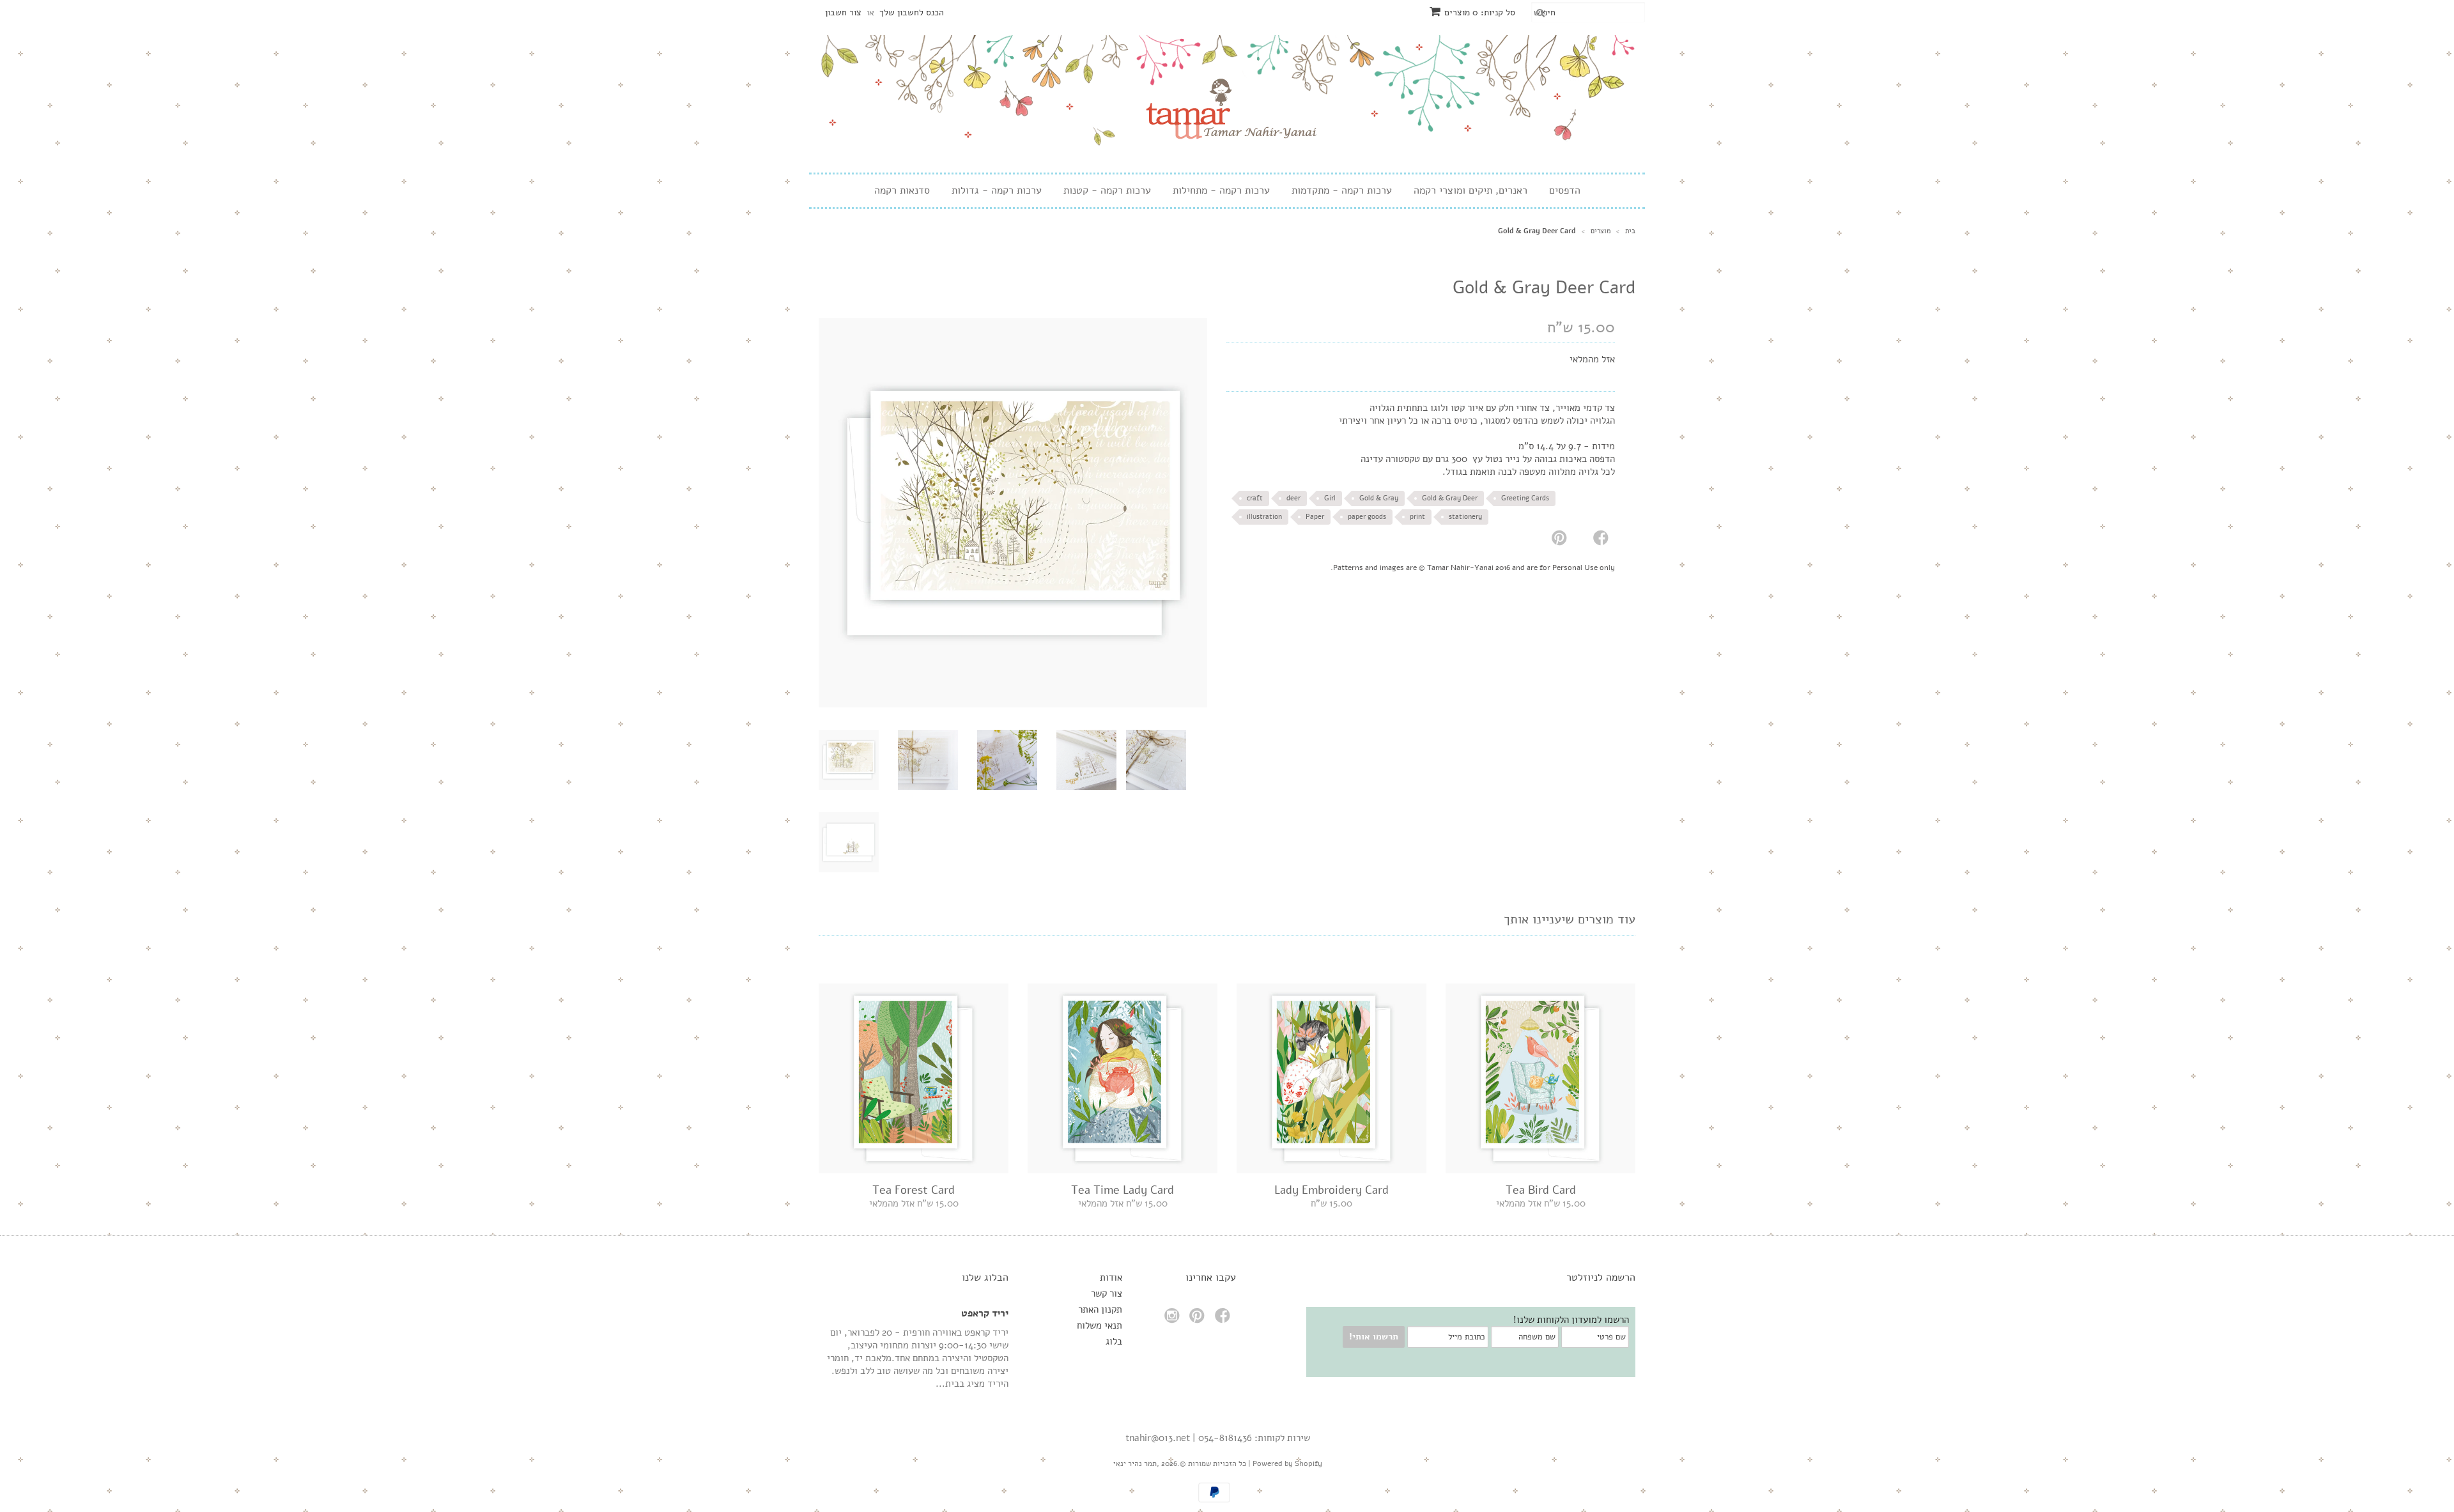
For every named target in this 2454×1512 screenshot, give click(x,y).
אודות (1111, 1277)
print (1417, 517)
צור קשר (1107, 1293)
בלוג (1114, 1341)
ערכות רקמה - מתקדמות (1342, 191)
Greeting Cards (1525, 498)
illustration (1264, 517)
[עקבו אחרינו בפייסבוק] (1224, 1319)
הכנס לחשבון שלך (912, 12)
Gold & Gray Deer (1450, 498)
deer (1293, 498)
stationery (1465, 517)
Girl (1330, 498)
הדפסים (1565, 191)
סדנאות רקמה (902, 191)
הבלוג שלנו (985, 1277)
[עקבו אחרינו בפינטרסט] (1199, 1319)
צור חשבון (843, 12)
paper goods (1367, 517)
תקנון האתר (1100, 1309)
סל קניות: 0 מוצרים (1480, 12)
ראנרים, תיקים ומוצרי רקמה (1470, 191)
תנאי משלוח (1100, 1325)
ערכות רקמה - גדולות (997, 191)
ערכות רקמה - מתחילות (1221, 191)
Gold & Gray (1379, 498)
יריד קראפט (985, 1313)
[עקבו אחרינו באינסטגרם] (1174, 1319)
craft (1255, 498)
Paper (1315, 517)
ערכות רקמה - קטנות (1107, 191)
